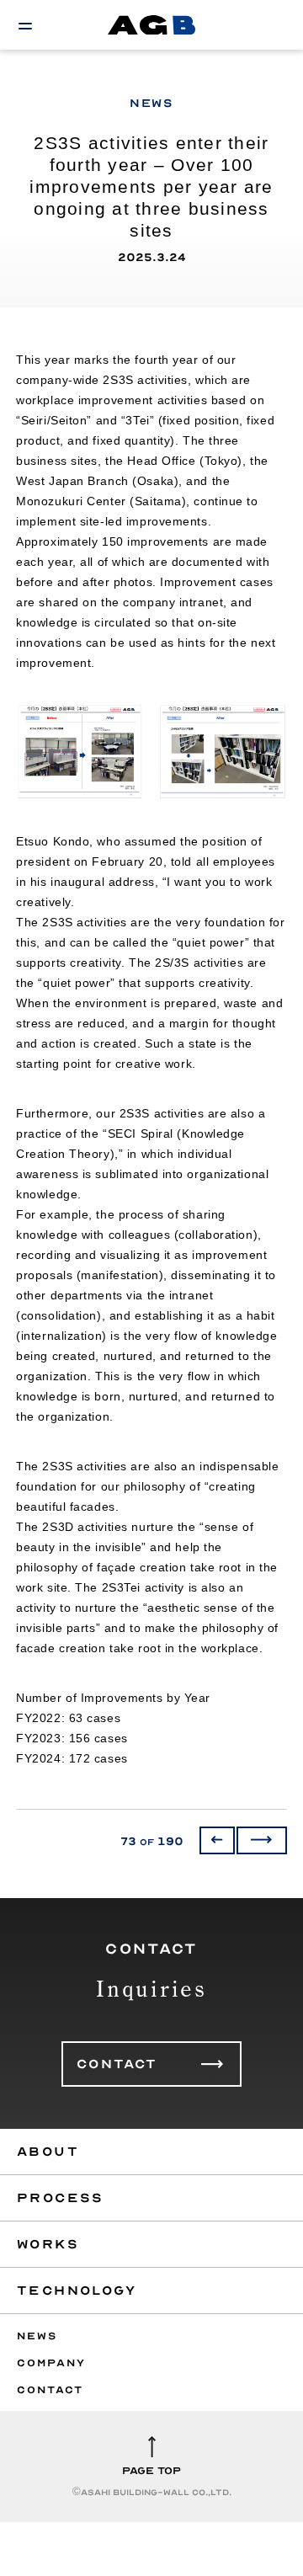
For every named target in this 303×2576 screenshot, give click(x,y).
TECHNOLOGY (77, 2291)
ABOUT (48, 2152)
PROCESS (61, 2198)
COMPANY (51, 2363)
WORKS (48, 2244)
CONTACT (117, 2064)
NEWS (37, 2336)
